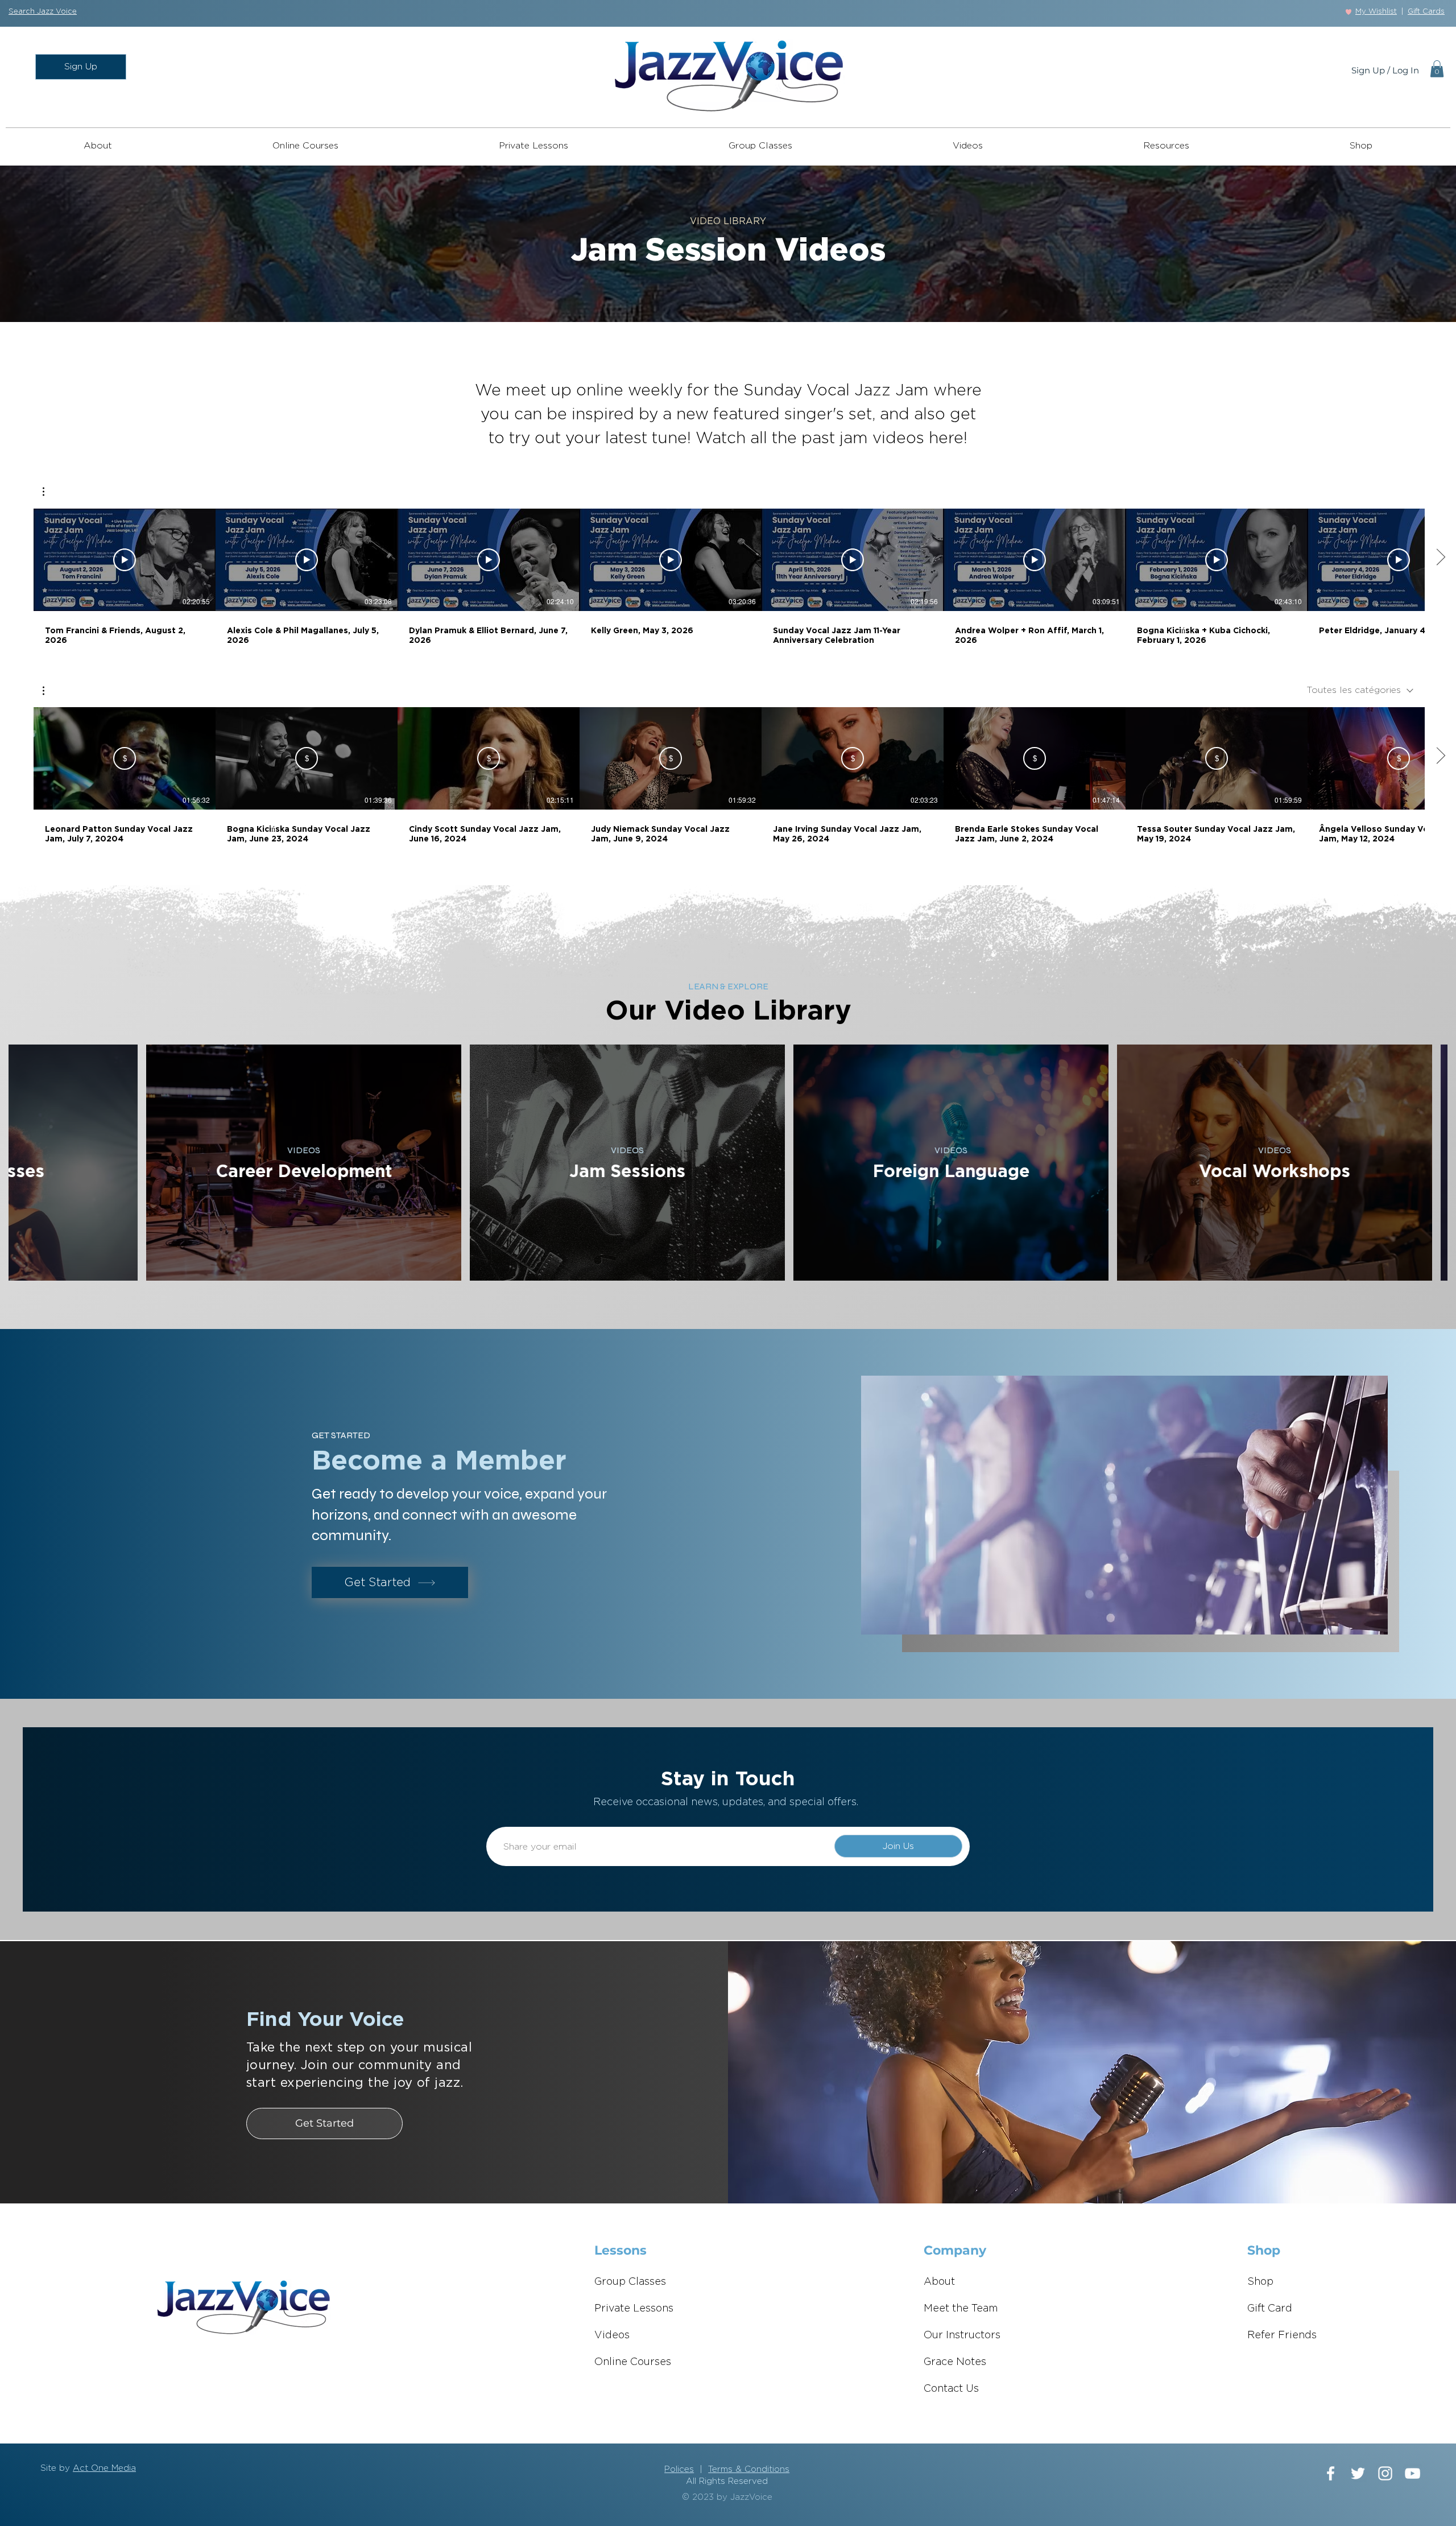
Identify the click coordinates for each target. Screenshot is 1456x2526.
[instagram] (1385, 2473)
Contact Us (951, 2389)
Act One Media (104, 2468)
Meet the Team (961, 2309)
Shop (1260, 2282)
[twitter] (1358, 2473)
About (939, 2282)
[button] (43, 12)
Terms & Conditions (749, 2469)
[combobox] (1360, 690)
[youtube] (1412, 2473)
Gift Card (1270, 2309)
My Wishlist (1376, 12)
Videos (612, 2335)
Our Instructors (962, 2335)
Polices (679, 2469)
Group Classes (630, 2282)
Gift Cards (1426, 12)
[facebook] (1331, 2473)
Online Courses (633, 2362)
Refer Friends (1282, 2335)
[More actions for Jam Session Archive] (49, 691)
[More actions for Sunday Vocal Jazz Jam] (49, 492)
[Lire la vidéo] (125, 560)
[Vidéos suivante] (1440, 558)
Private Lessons (634, 2309)
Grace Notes (955, 2362)
